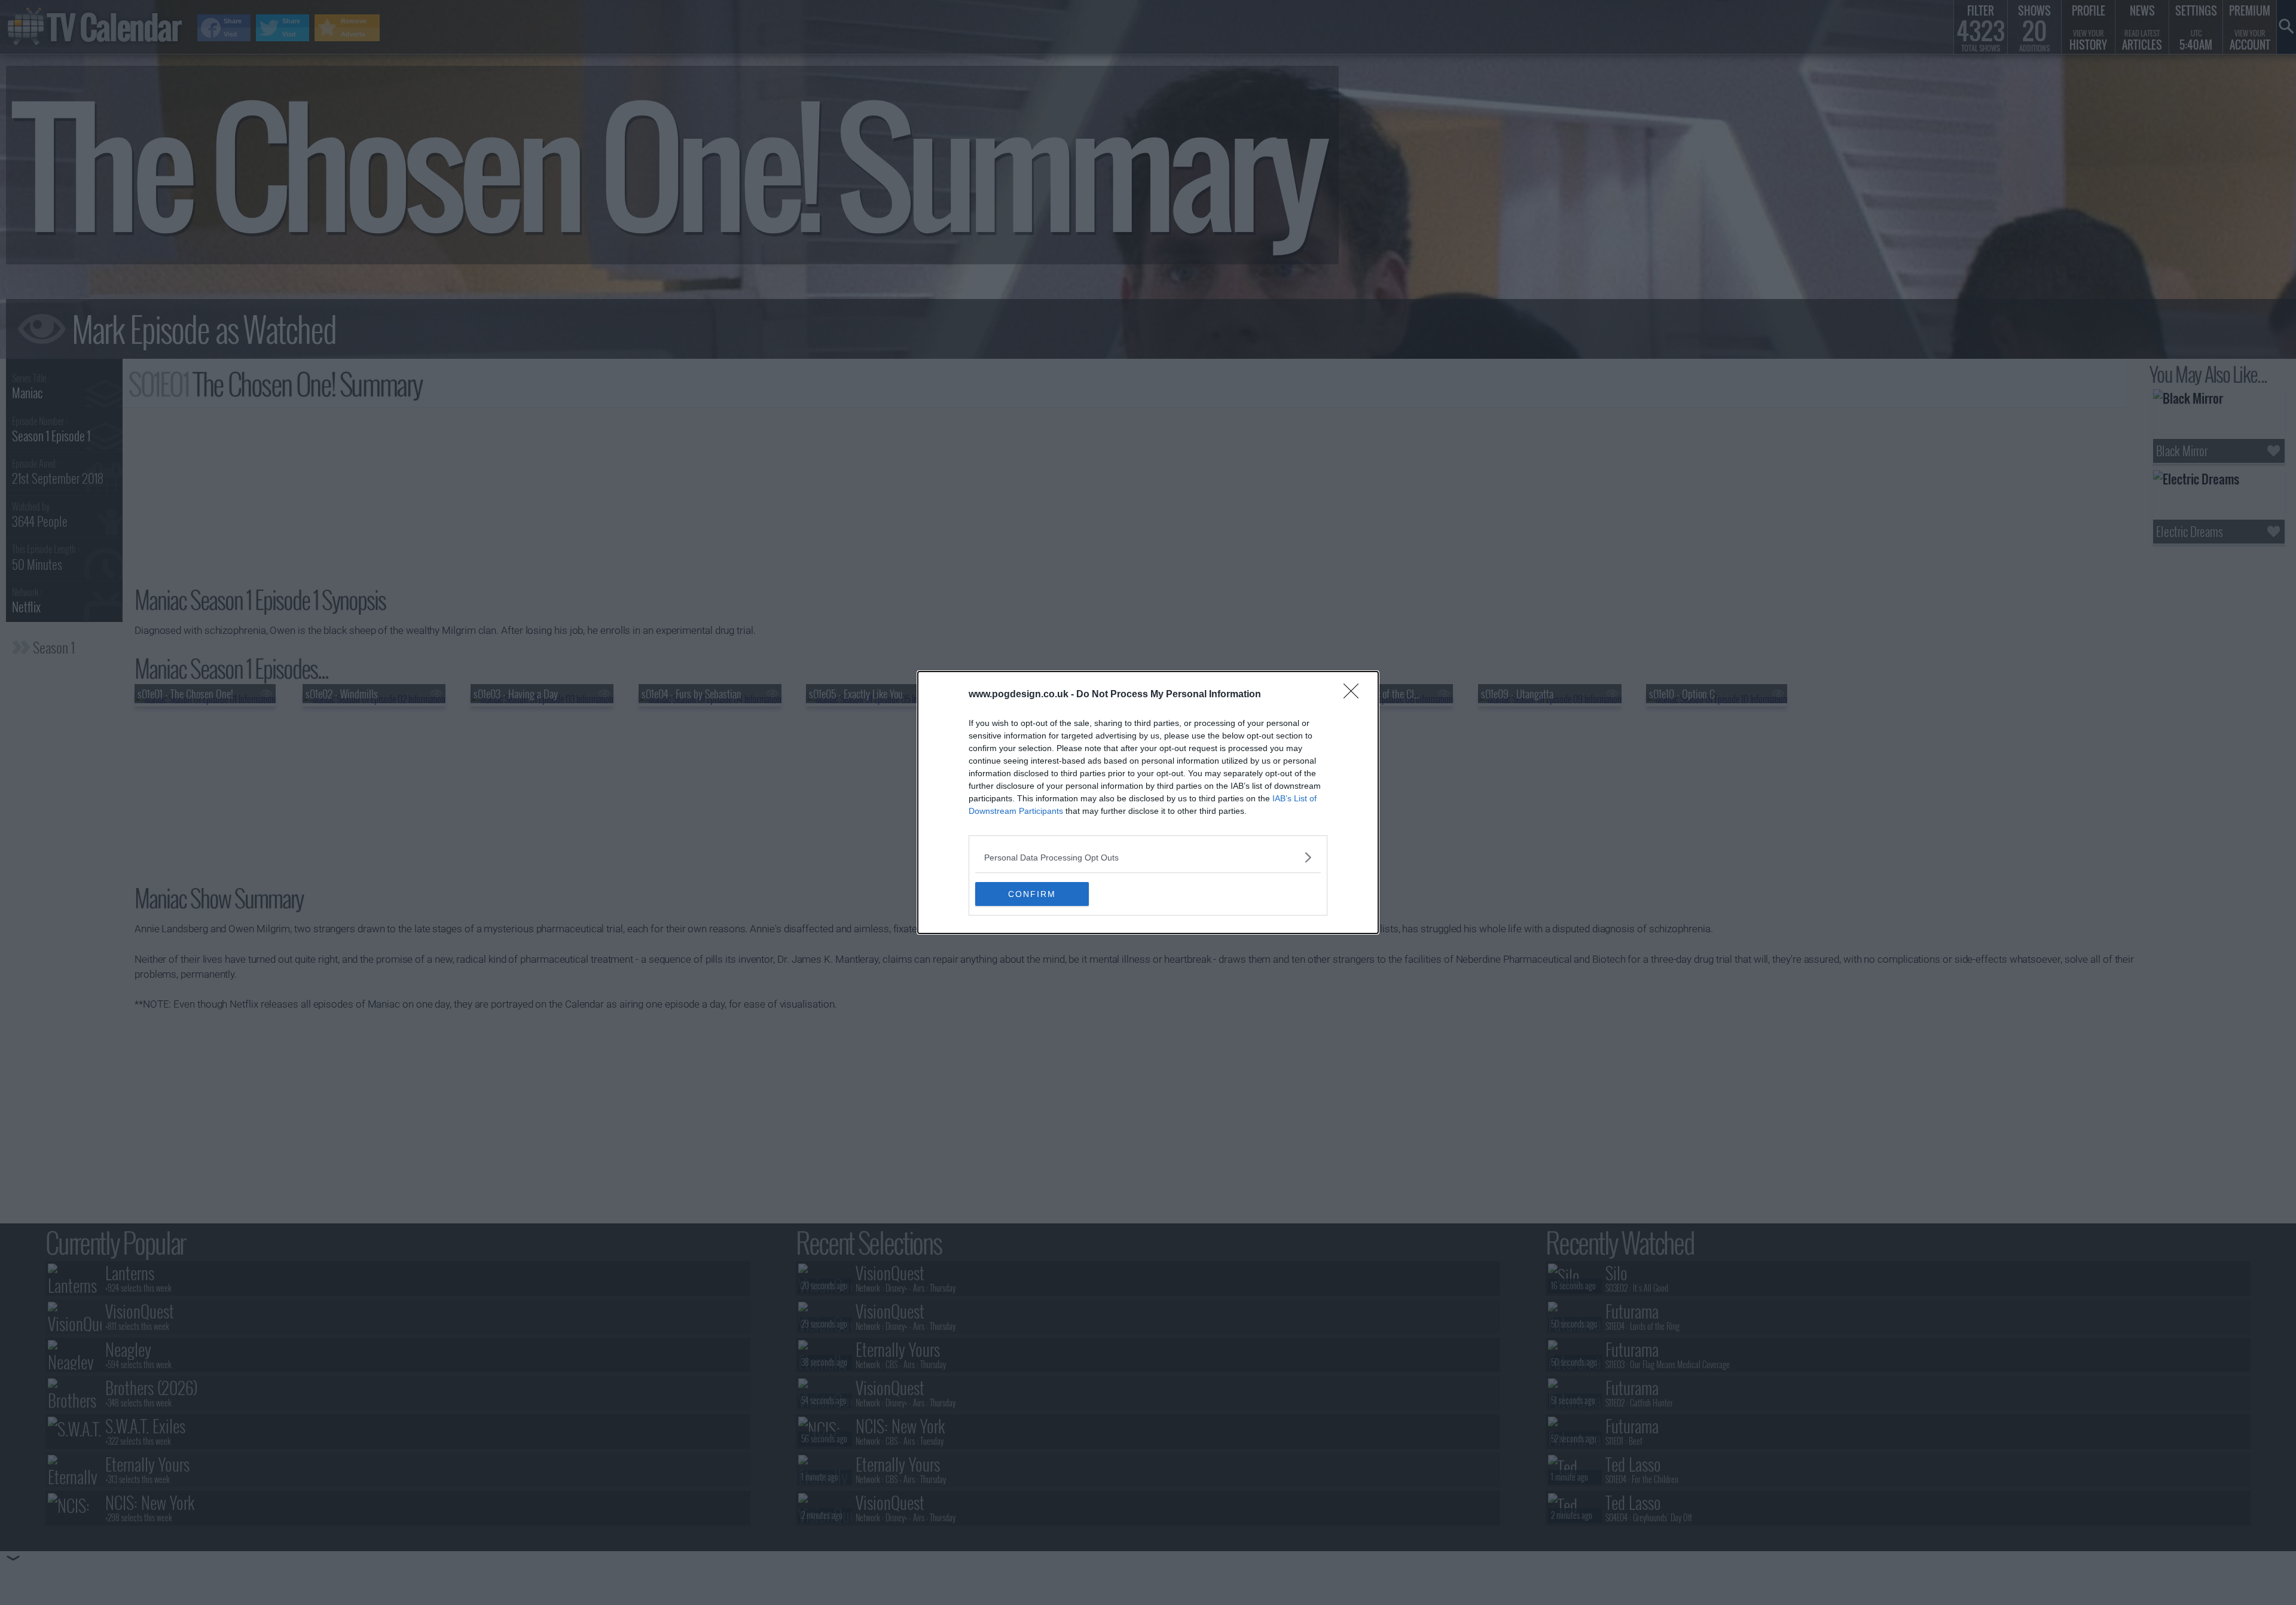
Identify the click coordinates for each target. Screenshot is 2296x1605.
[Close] (1355, 695)
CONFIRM (1032, 894)
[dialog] (1148, 802)
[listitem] (1148, 857)
